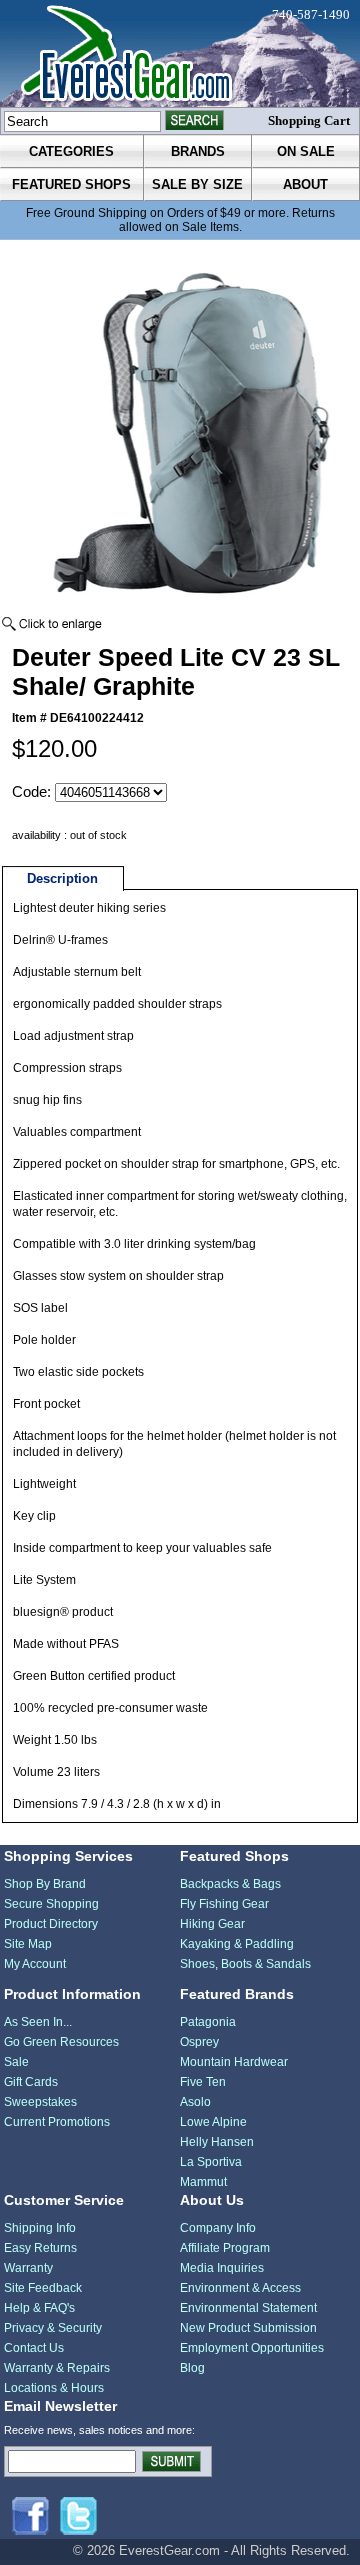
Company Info (218, 2228)
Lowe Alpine (213, 2122)
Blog (192, 2368)
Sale (16, 2062)
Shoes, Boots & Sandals (245, 1964)
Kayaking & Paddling (237, 1944)
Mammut (203, 2182)
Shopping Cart (309, 120)
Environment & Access (240, 2288)
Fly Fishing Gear (224, 1904)
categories (71, 151)
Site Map (28, 1944)
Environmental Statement (248, 2308)
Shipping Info (40, 2228)
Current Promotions (57, 2122)
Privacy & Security (53, 2328)
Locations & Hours (54, 2388)
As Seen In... (38, 2022)
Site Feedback (43, 2288)
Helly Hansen (217, 2142)
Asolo (195, 2102)
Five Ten (203, 2082)
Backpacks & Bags (230, 1884)
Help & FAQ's (39, 2308)
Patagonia (208, 2022)
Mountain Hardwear (234, 2062)
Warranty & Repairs (57, 2368)
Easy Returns (40, 2248)
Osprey (199, 2042)
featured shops (71, 184)
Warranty (28, 2268)
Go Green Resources (61, 2042)
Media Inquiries (222, 2268)
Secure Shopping (51, 1904)
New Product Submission (248, 2328)
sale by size (197, 184)
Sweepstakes (40, 2102)
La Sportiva (211, 2162)
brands (198, 151)
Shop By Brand (45, 1884)
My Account (35, 1964)
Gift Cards (31, 2082)
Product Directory (51, 1924)
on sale (306, 151)
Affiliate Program (225, 2248)
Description (62, 878)
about (305, 184)
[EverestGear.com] (180, 53)
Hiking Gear (212, 1924)
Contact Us (34, 2348)
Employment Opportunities (252, 2348)
